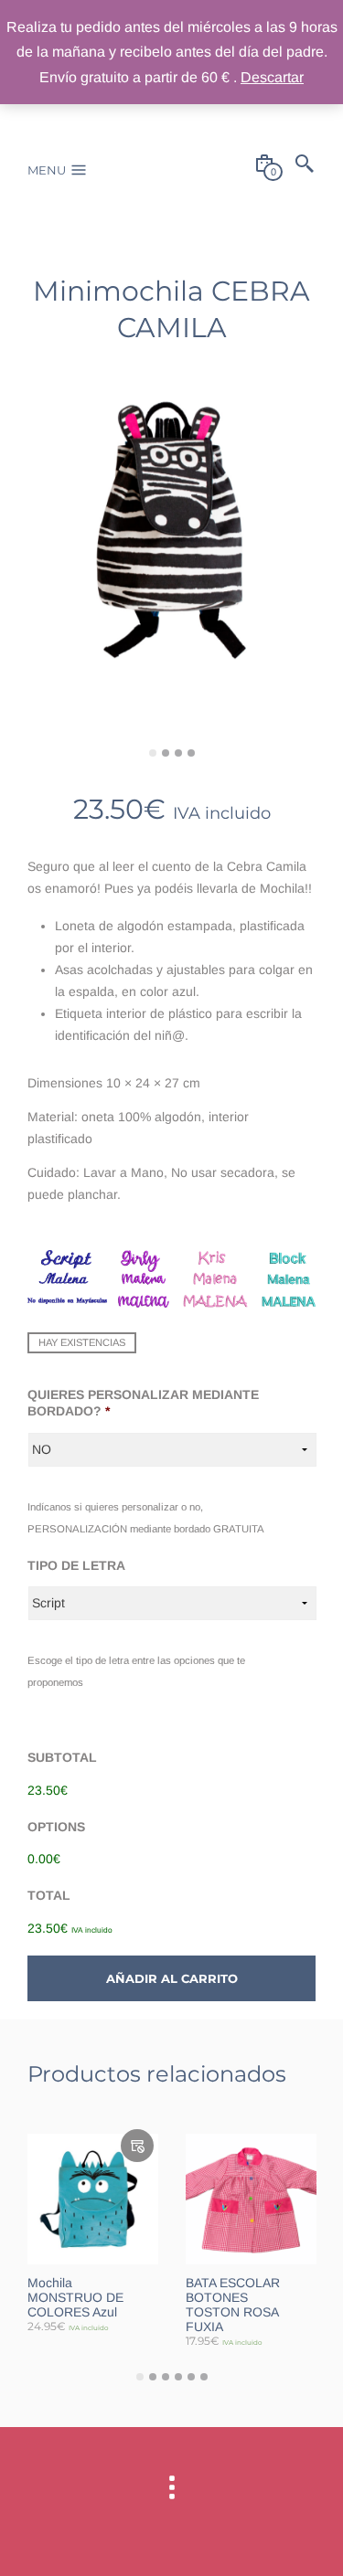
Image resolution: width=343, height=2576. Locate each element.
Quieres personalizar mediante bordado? (143, 1403)
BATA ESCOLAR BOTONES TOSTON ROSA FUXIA (233, 2305)
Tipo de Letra (76, 1565)
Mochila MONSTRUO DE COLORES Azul (75, 2297)
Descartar (272, 77)
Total (49, 1895)
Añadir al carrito (172, 1978)
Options (56, 1827)
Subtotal (62, 1757)
